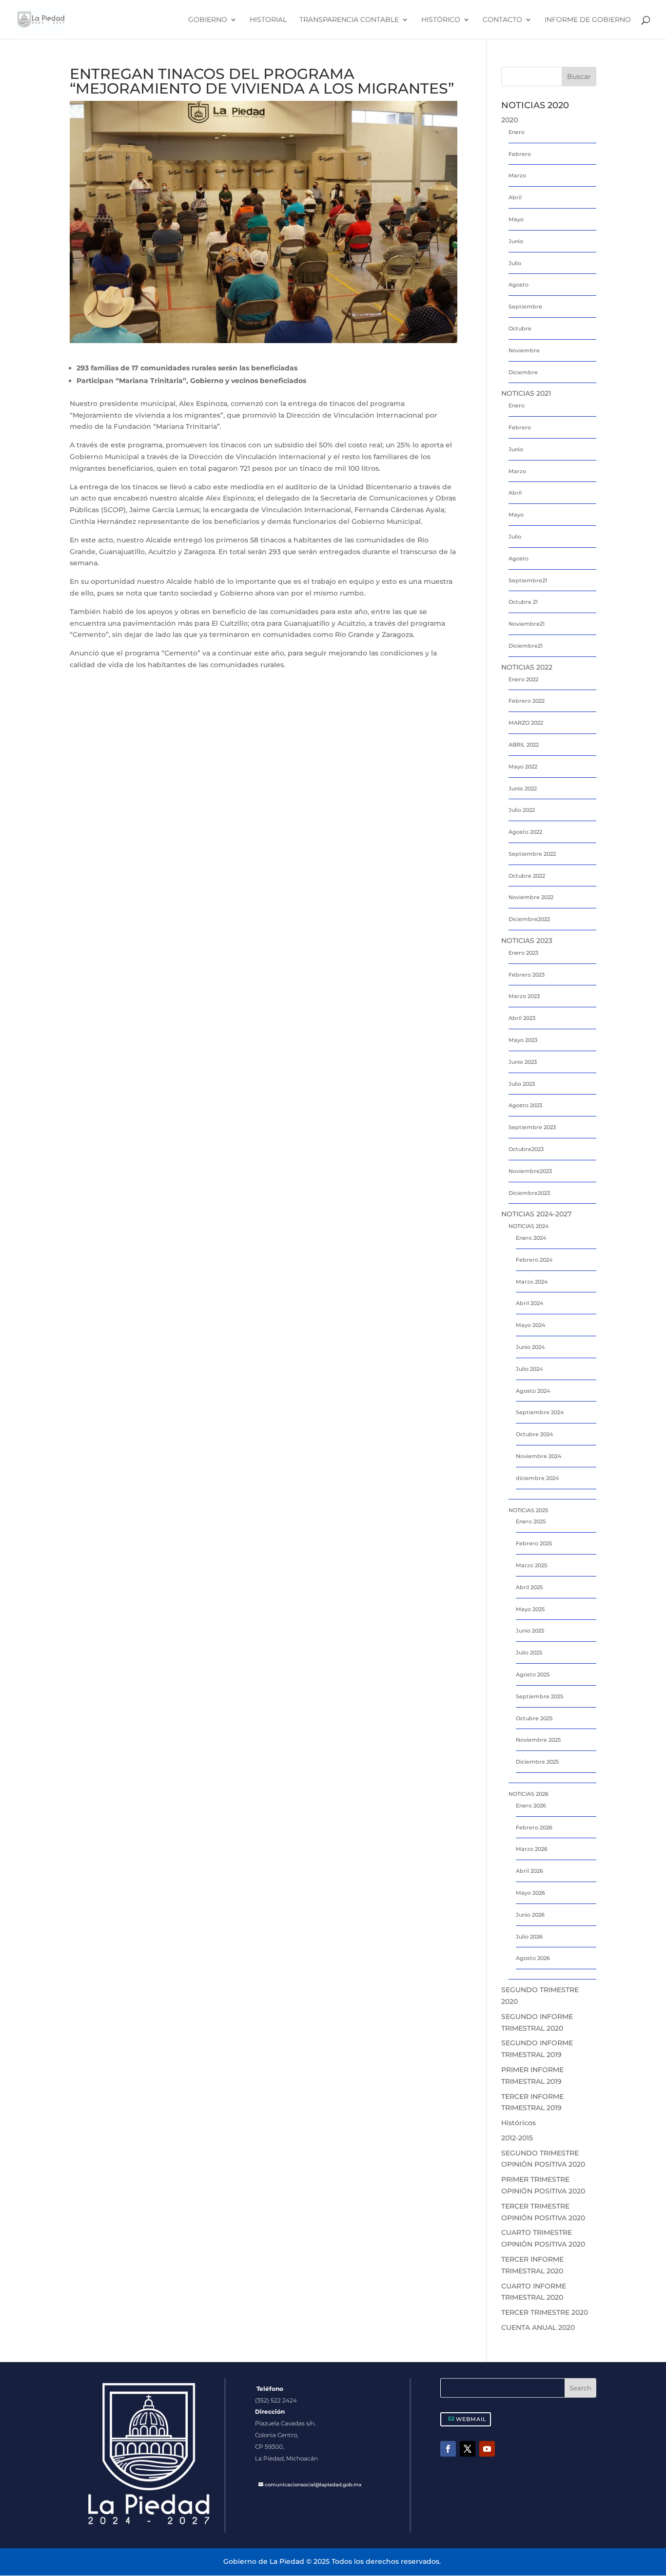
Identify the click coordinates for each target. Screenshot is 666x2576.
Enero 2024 (531, 1238)
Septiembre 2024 (540, 1412)
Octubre (520, 328)
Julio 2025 (529, 1653)
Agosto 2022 (525, 832)
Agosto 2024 (533, 1391)
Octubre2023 (526, 1149)
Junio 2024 (530, 1347)
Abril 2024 (529, 1303)
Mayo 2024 (530, 1325)
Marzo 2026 (532, 1849)
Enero (517, 132)
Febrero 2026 (534, 1827)
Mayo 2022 (523, 767)
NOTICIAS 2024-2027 (536, 1214)
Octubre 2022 (527, 876)
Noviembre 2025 (538, 1740)
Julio (515, 263)
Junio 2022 (523, 788)
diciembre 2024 (537, 1478)
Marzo (517, 175)
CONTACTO (502, 20)
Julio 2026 (529, 1937)
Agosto (519, 285)
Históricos (519, 2123)
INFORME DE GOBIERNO (588, 20)
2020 (509, 120)
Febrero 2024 (534, 1260)
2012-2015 (517, 2138)
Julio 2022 (522, 810)
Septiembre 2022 (532, 854)
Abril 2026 (529, 1871)
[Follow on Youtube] (487, 2449)
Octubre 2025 (534, 1718)
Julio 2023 (522, 1084)
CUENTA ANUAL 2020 (538, 2327)
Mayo (516, 219)
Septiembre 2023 (532, 1127)
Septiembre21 (528, 580)
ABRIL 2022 (524, 745)
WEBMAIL (471, 2419)
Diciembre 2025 (537, 1762)
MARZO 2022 (526, 723)
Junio (516, 241)
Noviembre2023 (530, 1171)
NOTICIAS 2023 (527, 941)
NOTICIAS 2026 (529, 1794)
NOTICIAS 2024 (529, 1226)
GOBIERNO (208, 20)
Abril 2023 (522, 1018)
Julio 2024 (529, 1369)
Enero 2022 (523, 679)
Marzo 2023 (524, 996)
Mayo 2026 (530, 1893)
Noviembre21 (527, 624)
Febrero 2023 (527, 975)
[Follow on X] (468, 2449)
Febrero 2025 (534, 1543)
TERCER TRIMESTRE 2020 (545, 2312)
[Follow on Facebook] (448, 2449)
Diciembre (523, 372)
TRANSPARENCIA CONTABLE (349, 20)
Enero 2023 (523, 953)
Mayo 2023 (523, 1040)
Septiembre (525, 307)
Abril (515, 197)
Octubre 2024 (534, 1434)
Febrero (520, 154)
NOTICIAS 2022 (527, 667)
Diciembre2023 (529, 1193)
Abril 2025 (529, 1587)
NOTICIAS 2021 (526, 393)
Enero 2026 (531, 1806)
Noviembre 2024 (539, 1456)
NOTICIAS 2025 (528, 1510)
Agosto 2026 (533, 1958)
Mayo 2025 (530, 1609)
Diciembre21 (526, 646)
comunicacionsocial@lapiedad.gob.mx (313, 2485)
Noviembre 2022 (531, 897)
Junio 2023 (523, 1062)
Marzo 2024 (532, 1282)
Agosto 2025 (533, 1674)
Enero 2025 (531, 1521)
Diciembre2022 (529, 919)
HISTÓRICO (441, 20)
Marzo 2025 (531, 1565)
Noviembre (524, 350)
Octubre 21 (523, 602)
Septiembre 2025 (539, 1696)
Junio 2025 (530, 1631)
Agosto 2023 (525, 1105)
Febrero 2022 (527, 701)
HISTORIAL (268, 20)
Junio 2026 (530, 1915)
